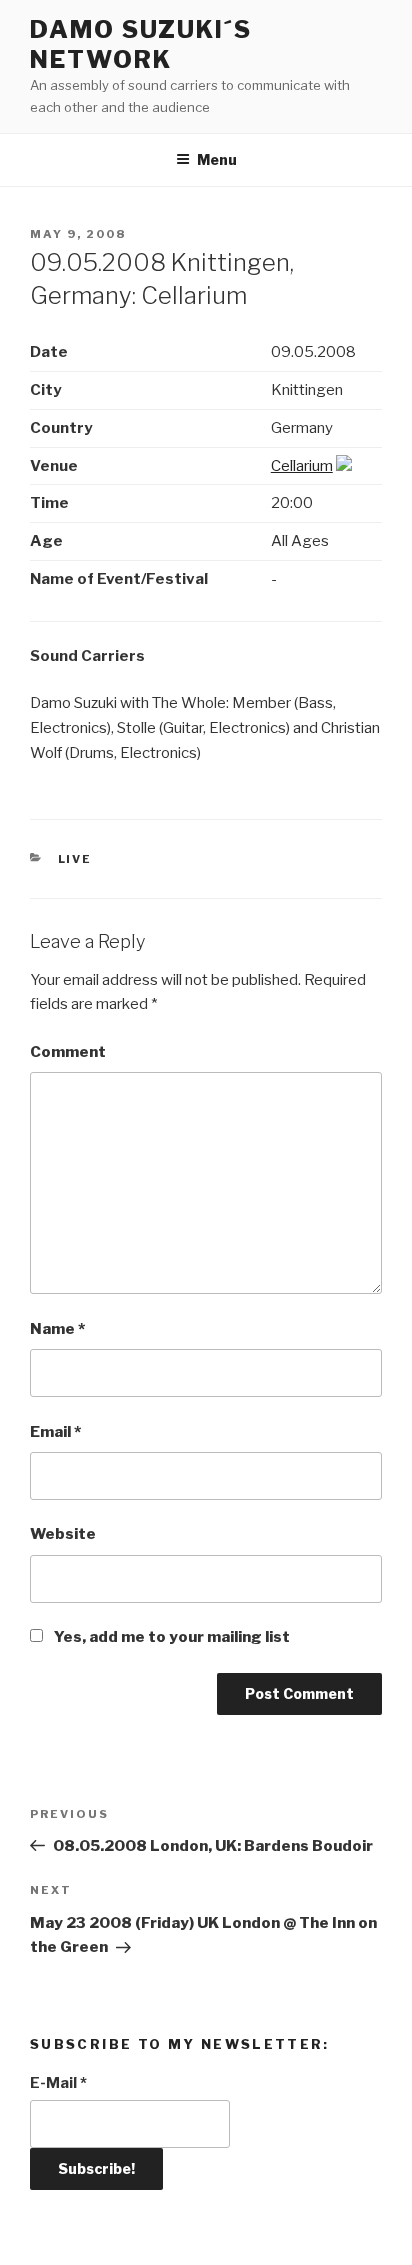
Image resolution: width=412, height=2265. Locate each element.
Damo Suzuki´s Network (141, 44)
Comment (68, 1052)
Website (63, 1534)
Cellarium (302, 466)
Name (57, 1329)
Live (75, 859)
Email (55, 1432)
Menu (217, 159)
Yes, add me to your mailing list (170, 1637)
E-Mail (58, 2083)
